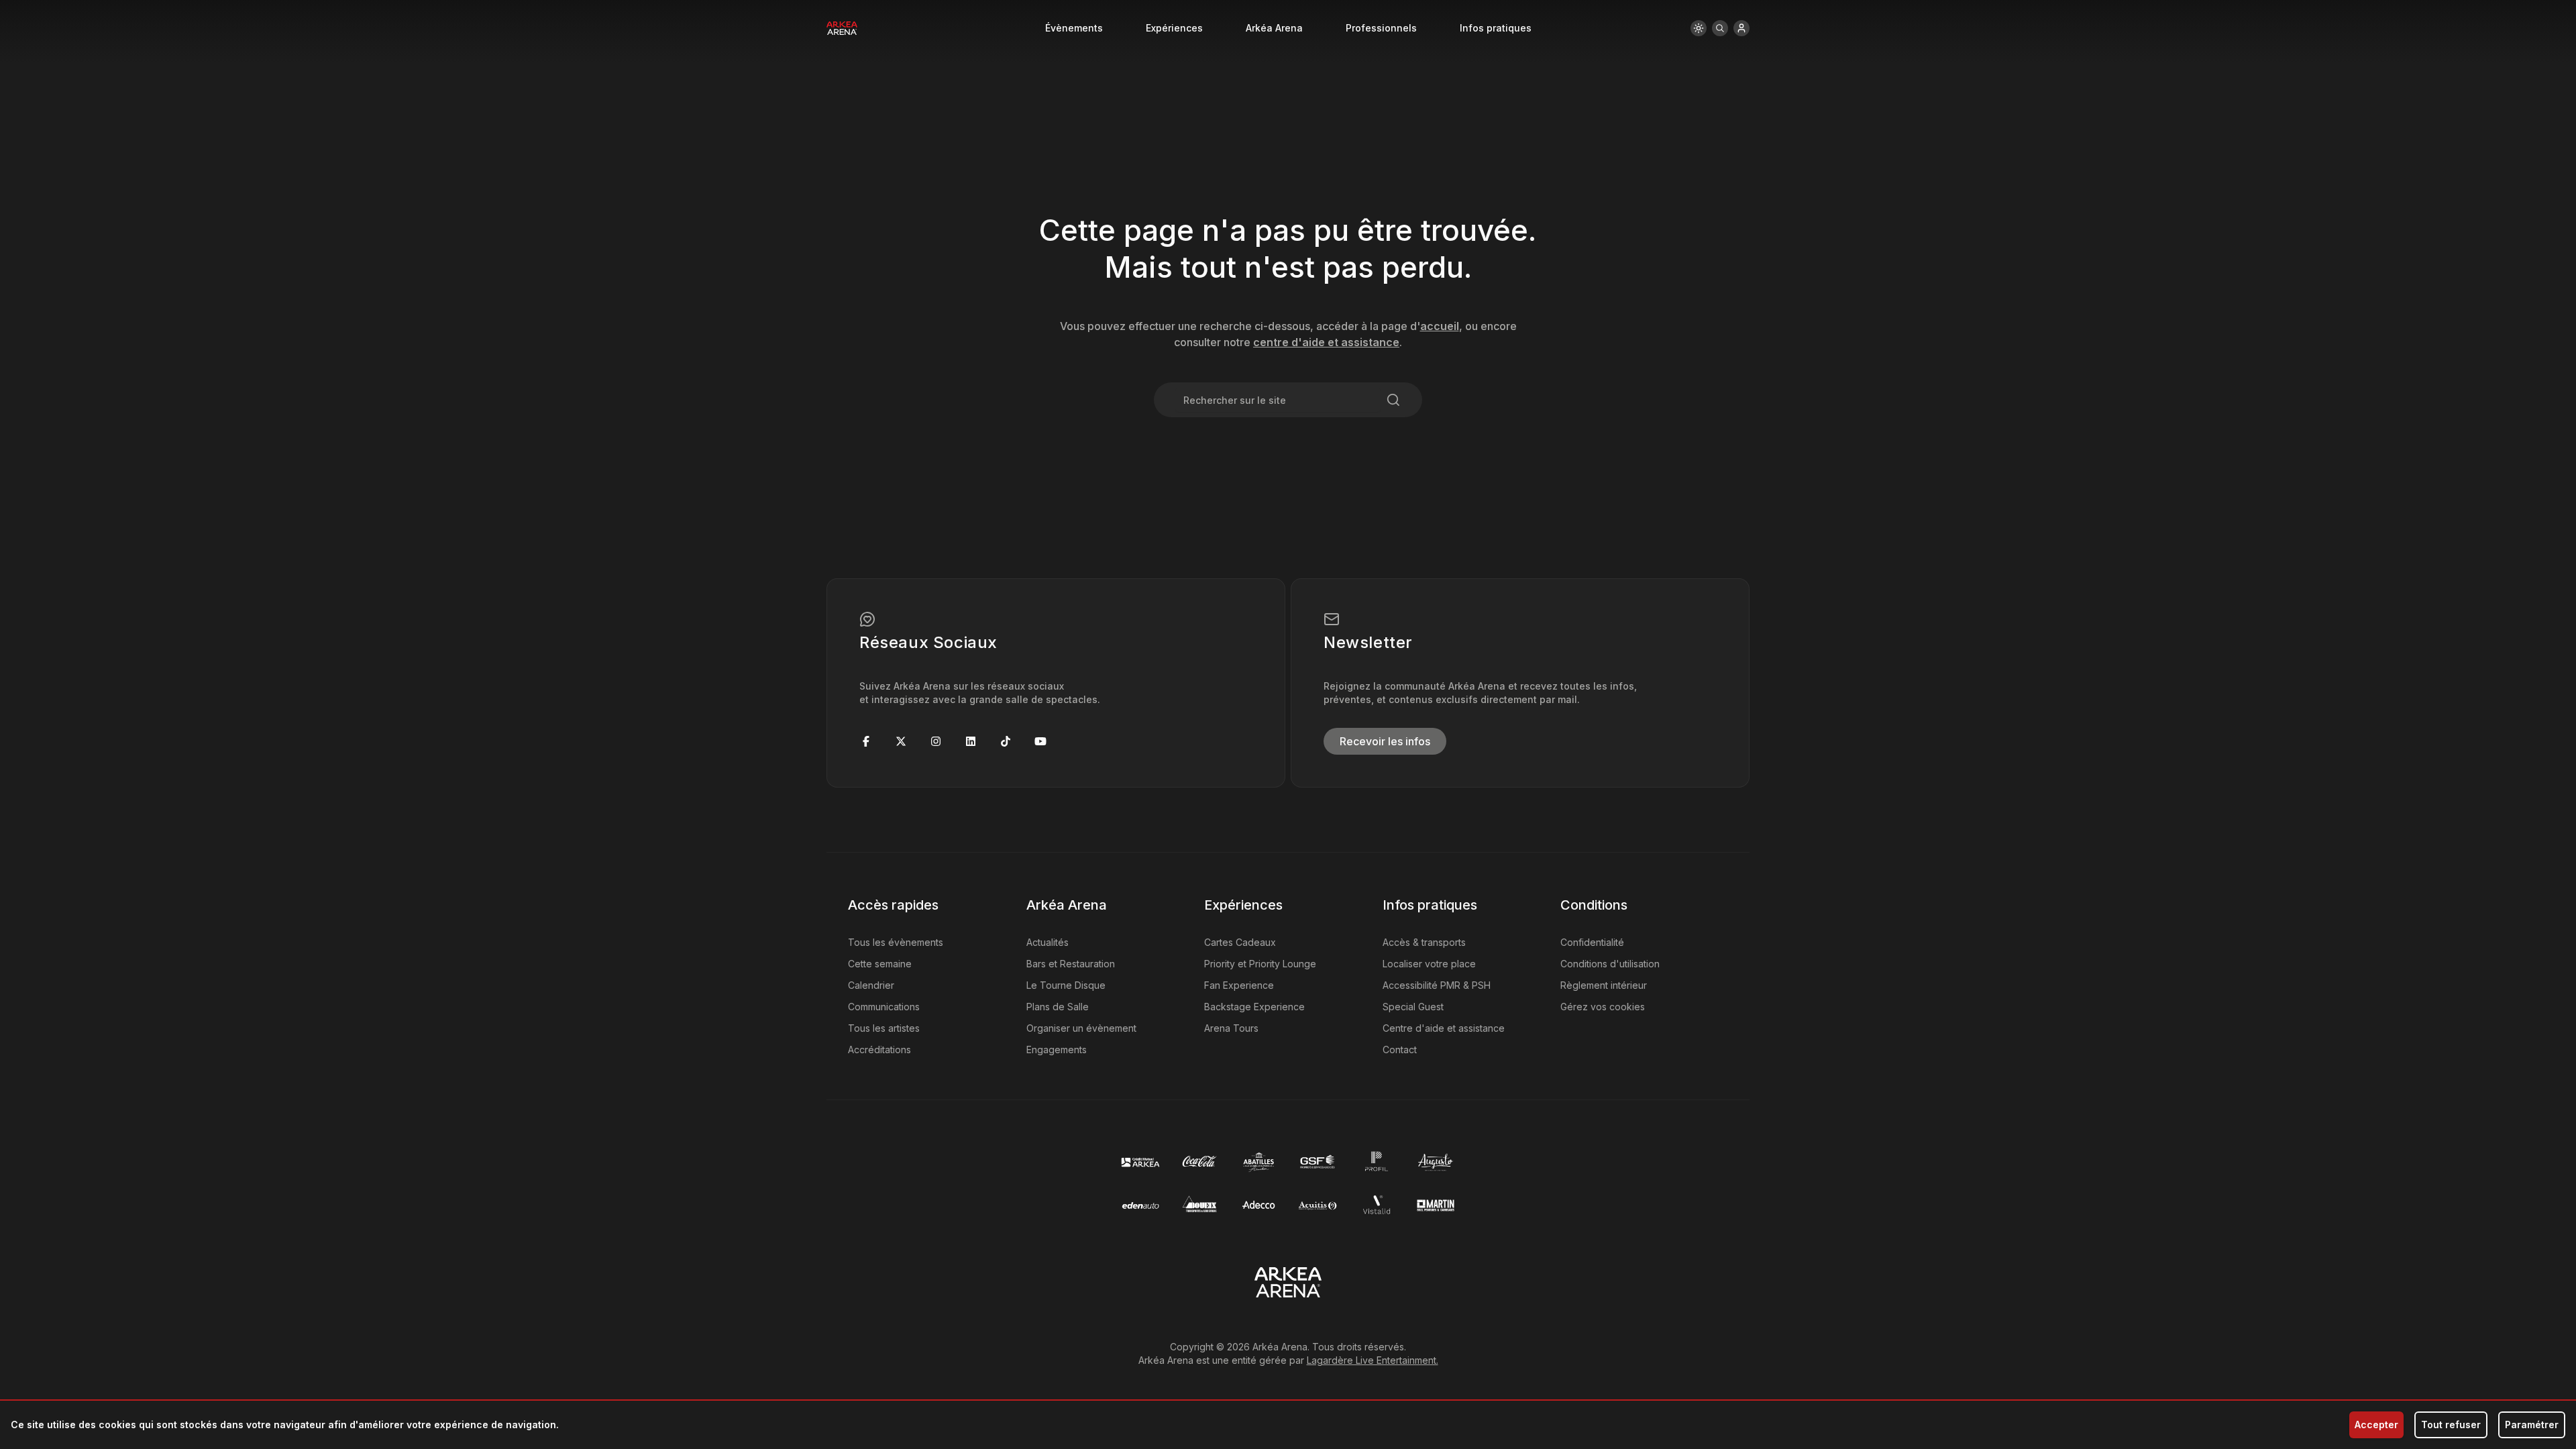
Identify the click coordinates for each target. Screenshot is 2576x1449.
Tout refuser (2451, 1425)
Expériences (1174, 28)
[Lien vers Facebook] (866, 741)
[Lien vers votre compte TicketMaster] (1741, 28)
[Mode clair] (1699, 28)
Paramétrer (2532, 1425)
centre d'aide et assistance (1326, 342)
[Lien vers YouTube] (1040, 741)
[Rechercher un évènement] (1720, 28)
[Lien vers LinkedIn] (971, 741)
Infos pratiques (1496, 28)
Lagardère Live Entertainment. (1373, 1360)
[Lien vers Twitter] (901, 741)
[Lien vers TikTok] (1006, 741)
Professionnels (1381, 28)
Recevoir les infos (1385, 741)
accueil (1440, 326)
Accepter (2376, 1425)
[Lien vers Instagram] (936, 741)
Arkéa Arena (1274, 28)
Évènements (1074, 28)
